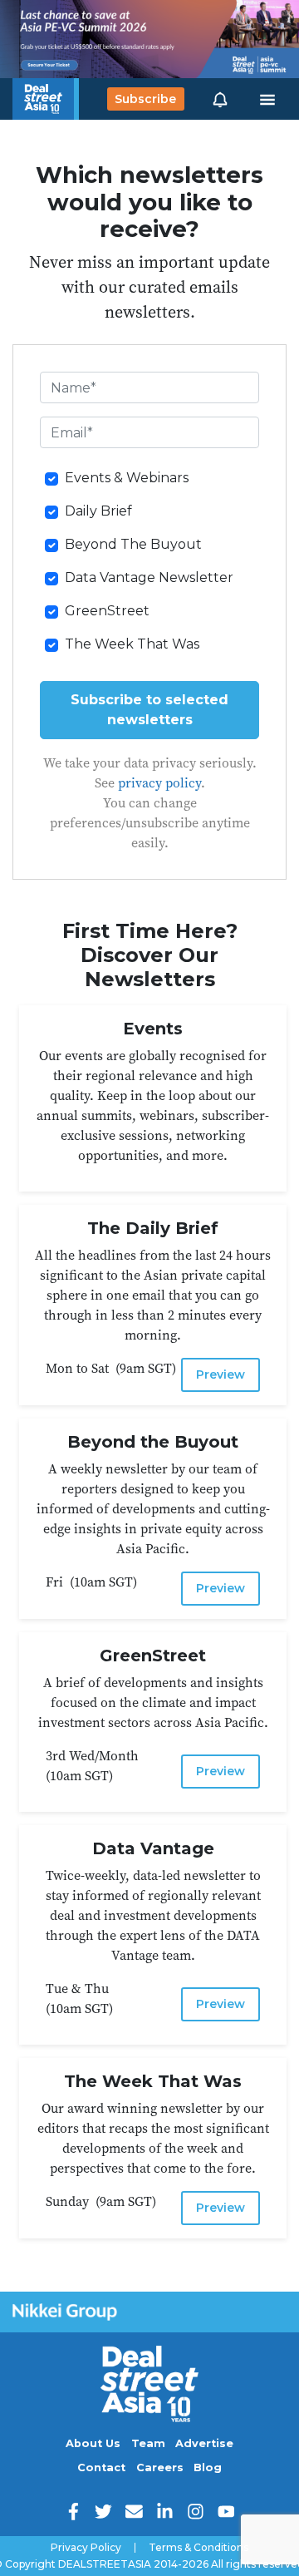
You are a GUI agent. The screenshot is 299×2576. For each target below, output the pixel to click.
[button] (220, 99)
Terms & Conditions (199, 2548)
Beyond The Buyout (133, 544)
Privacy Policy (86, 2548)
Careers (160, 2467)
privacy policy (159, 782)
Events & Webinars (127, 478)
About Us (93, 2443)
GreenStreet (107, 611)
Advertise (204, 2443)
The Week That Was (132, 644)
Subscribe (145, 99)
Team (148, 2443)
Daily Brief (98, 511)
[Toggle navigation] (267, 99)
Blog (208, 2467)
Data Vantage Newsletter (149, 577)
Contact (101, 2467)
